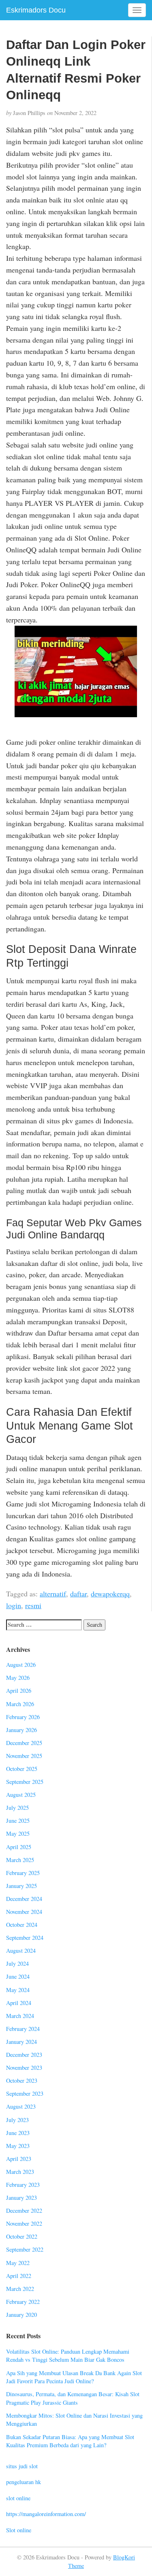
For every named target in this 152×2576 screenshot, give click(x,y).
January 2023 (21, 2198)
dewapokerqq (110, 1594)
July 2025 (17, 1808)
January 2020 (21, 2315)
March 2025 (20, 1860)
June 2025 (18, 1821)
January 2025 (21, 1886)
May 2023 (18, 2146)
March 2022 (20, 2289)
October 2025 (22, 1769)
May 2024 (18, 1990)
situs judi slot (22, 2466)
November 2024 (24, 1912)
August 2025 (21, 1795)
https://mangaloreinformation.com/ (46, 2514)
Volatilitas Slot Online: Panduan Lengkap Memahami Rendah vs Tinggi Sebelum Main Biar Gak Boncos (68, 2356)
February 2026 (23, 1717)
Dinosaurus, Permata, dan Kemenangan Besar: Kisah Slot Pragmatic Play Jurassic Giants (73, 2398)
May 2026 (18, 1678)
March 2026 (20, 1704)
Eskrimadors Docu (36, 10)
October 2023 (22, 2081)
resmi (33, 1605)
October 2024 (22, 1925)
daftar (78, 1594)
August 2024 (21, 1951)
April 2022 (19, 2276)
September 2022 (25, 2249)
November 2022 (24, 2223)
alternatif (53, 1594)
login (14, 1605)
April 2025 (19, 1847)
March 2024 (20, 2016)
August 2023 (21, 2106)
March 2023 (20, 2172)
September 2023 (25, 2093)
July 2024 (17, 1963)
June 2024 (18, 1976)
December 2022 (24, 2211)
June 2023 (18, 2133)
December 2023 (24, 2055)
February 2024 (23, 2029)
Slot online (19, 2530)
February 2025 (23, 1873)
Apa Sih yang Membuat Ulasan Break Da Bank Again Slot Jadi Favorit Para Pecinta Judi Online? (74, 2377)
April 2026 (19, 1691)
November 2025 (24, 1756)
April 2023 (19, 2159)
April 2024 (19, 2003)
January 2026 (21, 1730)
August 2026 (21, 1665)
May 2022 (18, 2263)
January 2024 (21, 2042)
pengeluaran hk (24, 2482)
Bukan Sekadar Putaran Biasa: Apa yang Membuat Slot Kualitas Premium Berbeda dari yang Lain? (70, 2441)
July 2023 (17, 2120)
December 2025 (24, 1743)
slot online (18, 2498)
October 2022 (22, 2236)
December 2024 (24, 1899)
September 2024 (25, 1938)
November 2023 (24, 2068)
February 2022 (23, 2302)
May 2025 (18, 1833)
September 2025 (25, 1782)
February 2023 (23, 2185)
